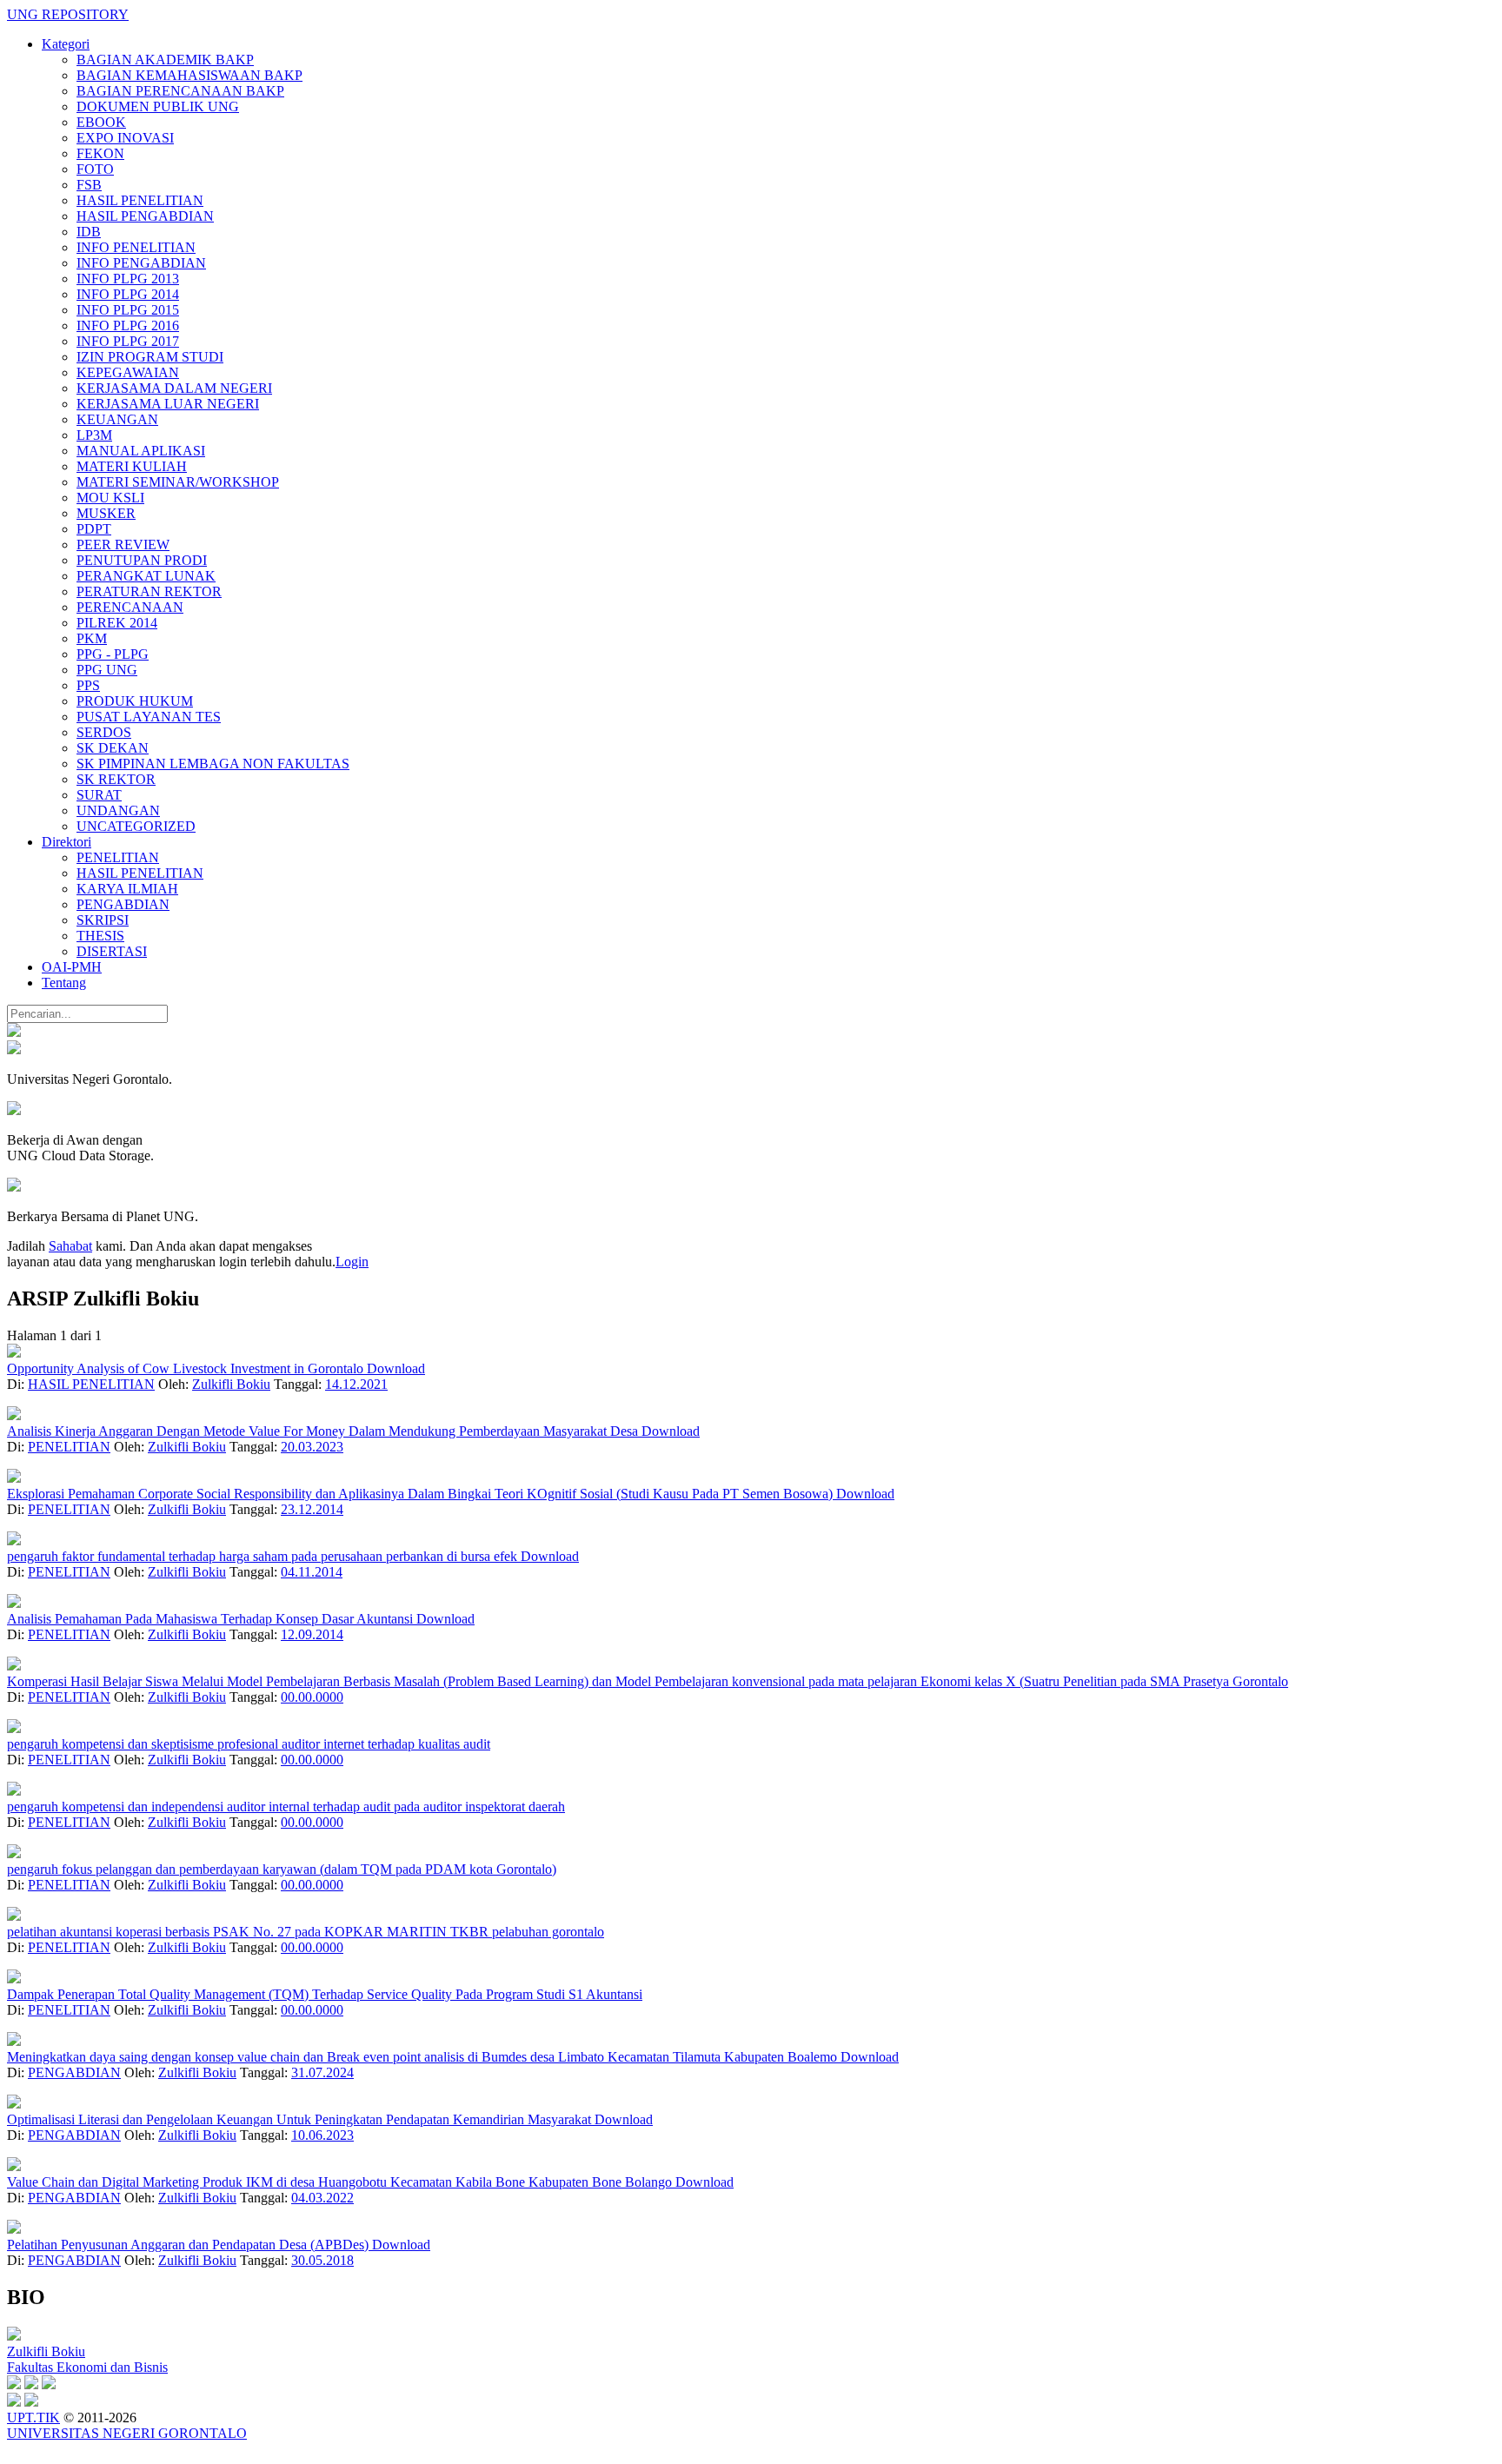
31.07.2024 (322, 2072)
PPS (88, 685)
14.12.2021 (356, 1384)
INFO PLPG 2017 (128, 341)
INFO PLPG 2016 (128, 325)
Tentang (64, 983)
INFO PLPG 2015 (128, 310)
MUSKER (106, 513)
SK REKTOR (116, 779)
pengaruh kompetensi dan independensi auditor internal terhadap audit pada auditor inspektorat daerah (286, 1806)
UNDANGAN (118, 810)
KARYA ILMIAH (127, 889)
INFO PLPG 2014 (128, 294)
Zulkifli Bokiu (231, 1384)
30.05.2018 (322, 2260)
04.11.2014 (312, 1572)
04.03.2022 (322, 2198)
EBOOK (101, 122)
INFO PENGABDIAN (141, 263)
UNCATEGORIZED (136, 826)
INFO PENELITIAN (136, 247)
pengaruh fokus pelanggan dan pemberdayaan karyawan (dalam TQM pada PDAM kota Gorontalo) (282, 1869)
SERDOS (104, 732)
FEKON (100, 153)
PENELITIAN (118, 857)
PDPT (94, 529)
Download (396, 1368)
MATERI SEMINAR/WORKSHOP (178, 482)
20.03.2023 (312, 1447)
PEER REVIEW (123, 545)
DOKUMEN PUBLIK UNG (158, 106)
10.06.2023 (322, 2135)
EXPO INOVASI (125, 138)
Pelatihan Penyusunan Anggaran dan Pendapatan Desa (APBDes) (189, 2245)
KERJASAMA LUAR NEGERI (168, 404)
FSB (89, 185)
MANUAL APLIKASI (141, 451)
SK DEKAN (113, 748)
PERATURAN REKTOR (149, 591)
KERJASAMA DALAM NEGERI (174, 388)
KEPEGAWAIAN (128, 372)
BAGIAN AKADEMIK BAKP (165, 60)
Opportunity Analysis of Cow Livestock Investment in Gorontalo (187, 1368)
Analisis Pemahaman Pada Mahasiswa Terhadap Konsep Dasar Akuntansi (212, 1619)
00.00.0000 (312, 1697)
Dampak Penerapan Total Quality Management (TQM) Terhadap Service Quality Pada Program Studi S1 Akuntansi (325, 1994)
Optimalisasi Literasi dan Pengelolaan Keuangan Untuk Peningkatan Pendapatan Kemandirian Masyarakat (301, 2119)
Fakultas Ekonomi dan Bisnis (87, 2367)
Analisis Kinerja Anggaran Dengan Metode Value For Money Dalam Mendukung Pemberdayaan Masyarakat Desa (324, 1431)
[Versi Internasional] (14, 1032)
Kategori (66, 44)
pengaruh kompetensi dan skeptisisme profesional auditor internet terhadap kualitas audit (249, 1744)
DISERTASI (112, 951)
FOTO (95, 169)
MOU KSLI (110, 498)
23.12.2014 (312, 1509)
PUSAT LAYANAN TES (149, 717)
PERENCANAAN (130, 607)
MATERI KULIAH (132, 466)
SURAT (99, 795)
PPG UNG (107, 670)
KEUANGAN (117, 419)
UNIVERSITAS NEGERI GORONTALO (127, 2433)
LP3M (94, 435)
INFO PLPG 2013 (128, 279)
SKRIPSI (103, 920)
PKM (92, 638)
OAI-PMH (72, 967)
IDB (89, 232)
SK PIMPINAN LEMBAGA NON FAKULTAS (213, 764)
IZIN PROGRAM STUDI (150, 357)
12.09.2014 (312, 1634)
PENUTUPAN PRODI (142, 560)
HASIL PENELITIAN (140, 200)
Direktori (66, 842)
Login (352, 1262)
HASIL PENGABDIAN (145, 216)
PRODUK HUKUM (135, 701)
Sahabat (70, 1246)
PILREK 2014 (117, 623)
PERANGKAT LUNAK (146, 576)
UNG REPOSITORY (68, 14)
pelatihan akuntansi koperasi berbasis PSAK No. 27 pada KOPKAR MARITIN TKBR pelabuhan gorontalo (306, 1932)
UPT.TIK (33, 2418)
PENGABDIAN (123, 904)
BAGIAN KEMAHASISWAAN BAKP (189, 75)
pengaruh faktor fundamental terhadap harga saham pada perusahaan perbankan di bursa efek (264, 1556)
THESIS (100, 936)
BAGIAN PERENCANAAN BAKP (180, 91)
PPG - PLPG (113, 654)
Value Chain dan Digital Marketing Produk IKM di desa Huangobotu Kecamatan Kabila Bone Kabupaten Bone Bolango (341, 2182)
